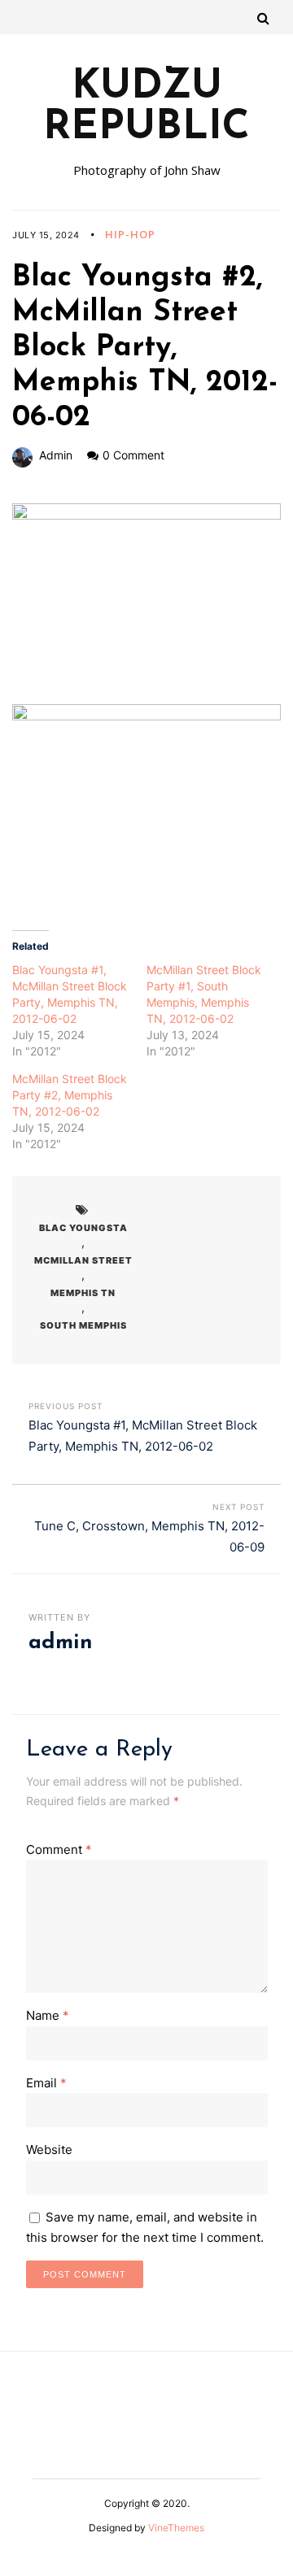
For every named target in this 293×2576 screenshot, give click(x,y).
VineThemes (176, 2528)
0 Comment (133, 455)
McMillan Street (83, 1260)
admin (56, 455)
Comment (59, 1849)
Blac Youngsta (83, 1228)
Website (49, 2150)
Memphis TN (83, 1293)
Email (46, 2083)
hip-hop (130, 234)
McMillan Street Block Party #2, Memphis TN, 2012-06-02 (70, 1095)
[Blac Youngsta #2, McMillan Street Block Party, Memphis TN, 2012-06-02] (146, 604)
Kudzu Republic (146, 108)
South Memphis (83, 1325)
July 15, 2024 (46, 235)
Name (48, 2015)
